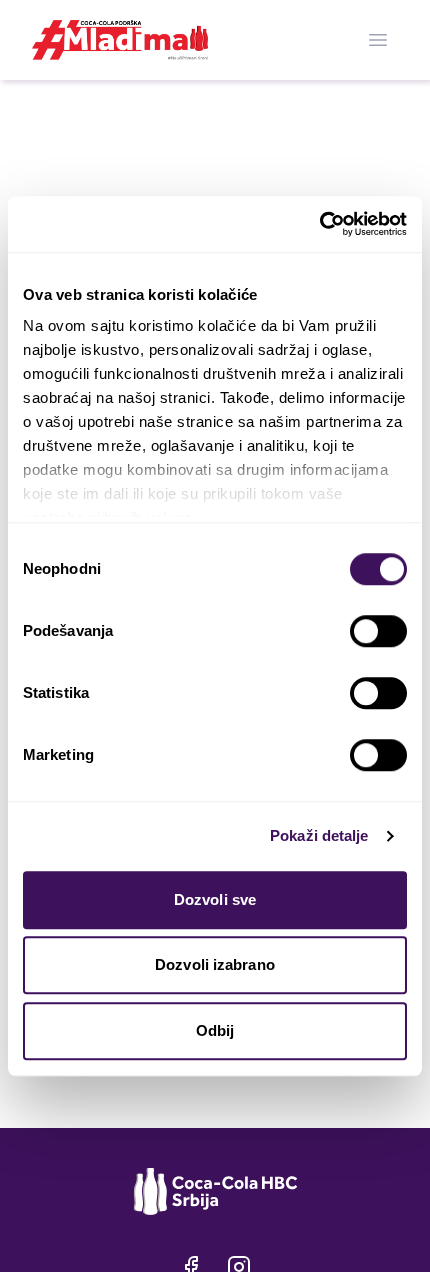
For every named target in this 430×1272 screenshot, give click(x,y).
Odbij (215, 1030)
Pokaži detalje (319, 835)
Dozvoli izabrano (215, 964)
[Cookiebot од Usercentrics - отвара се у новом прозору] (319, 224)
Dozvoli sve (215, 899)
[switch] (378, 631)
